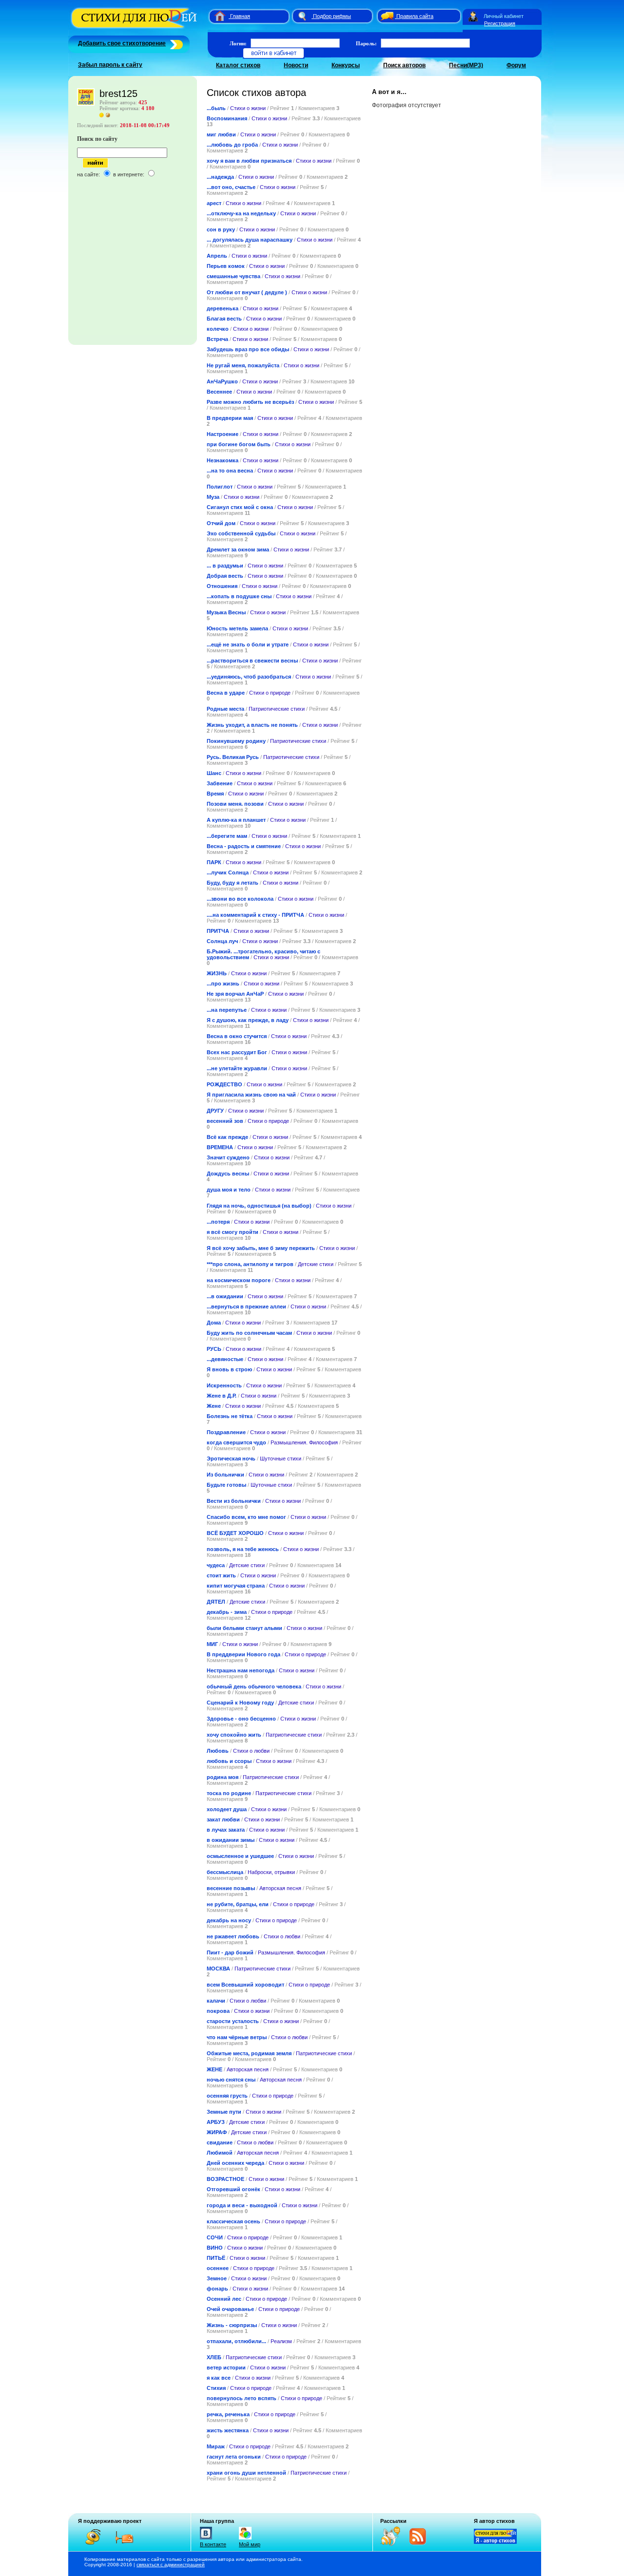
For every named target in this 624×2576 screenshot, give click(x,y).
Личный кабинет (504, 16)
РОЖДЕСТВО (224, 1084)
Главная (240, 16)
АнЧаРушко (222, 381)
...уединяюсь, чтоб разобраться (249, 677)
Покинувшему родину (236, 741)
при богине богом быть (239, 444)
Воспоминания (227, 118)
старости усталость (233, 2021)
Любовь (218, 1751)
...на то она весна (230, 471)
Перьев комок (226, 266)
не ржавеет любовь (233, 1936)
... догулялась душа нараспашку (250, 240)
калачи (216, 2001)
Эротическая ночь (231, 1458)
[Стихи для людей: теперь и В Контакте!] (206, 2539)
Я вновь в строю (229, 1369)
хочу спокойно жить (234, 1735)
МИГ (212, 1644)
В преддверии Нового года (244, 1654)
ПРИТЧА (218, 931)
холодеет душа (227, 1809)
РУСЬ (214, 1349)
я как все (219, 2378)
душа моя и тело (229, 1190)
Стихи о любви (251, 1751)
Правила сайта (415, 16)
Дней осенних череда (235, 2163)
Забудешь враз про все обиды (248, 349)
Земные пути (224, 2112)
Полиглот (220, 487)
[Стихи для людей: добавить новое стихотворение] (175, 43)
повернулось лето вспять (242, 2398)
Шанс (214, 773)
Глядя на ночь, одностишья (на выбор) (259, 1206)
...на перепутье (227, 1010)
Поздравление (226, 1432)
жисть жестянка (228, 2430)
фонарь (217, 2289)
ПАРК (214, 862)
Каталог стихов (238, 65)
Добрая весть (225, 576)
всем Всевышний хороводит (245, 1985)
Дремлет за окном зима (238, 549)
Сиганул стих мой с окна (240, 507)
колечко (218, 329)
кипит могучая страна (236, 1586)
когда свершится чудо (236, 1442)
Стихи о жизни (248, 108)
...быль (216, 108)
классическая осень (234, 2221)
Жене (214, 1406)
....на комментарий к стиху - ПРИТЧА (255, 915)
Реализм (281, 2341)
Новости (296, 65)
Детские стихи (316, 1264)
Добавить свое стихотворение (122, 43)
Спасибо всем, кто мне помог (247, 1517)
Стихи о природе (270, 693)
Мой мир (250, 2544)
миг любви (221, 134)
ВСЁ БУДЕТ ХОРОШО (235, 1533)
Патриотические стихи (277, 709)
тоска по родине (229, 1793)
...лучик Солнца (228, 872)
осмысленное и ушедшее (240, 1856)
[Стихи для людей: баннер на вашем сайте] (495, 2542)
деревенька (223, 308)
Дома (214, 1323)
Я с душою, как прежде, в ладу (248, 1020)
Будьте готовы (226, 1485)
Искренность (224, 1385)
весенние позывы (231, 1888)
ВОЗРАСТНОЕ (225, 2179)
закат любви (223, 1819)
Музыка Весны (226, 612)
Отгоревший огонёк (234, 2189)
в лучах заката (226, 1830)
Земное (217, 2278)
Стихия (216, 2388)
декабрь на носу (229, 1920)
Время (215, 794)
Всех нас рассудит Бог (237, 1052)
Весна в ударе (226, 693)
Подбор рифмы (332, 16)
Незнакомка (223, 460)
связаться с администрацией (171, 2565)
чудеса (216, 1565)
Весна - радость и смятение (244, 846)
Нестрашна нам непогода (241, 1670)
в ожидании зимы (231, 1840)
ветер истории (226, 2368)
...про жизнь (223, 984)
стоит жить (221, 1575)
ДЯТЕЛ (216, 1602)
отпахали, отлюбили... (236, 2341)
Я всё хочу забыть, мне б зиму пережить (261, 1248)
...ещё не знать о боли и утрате (248, 644)
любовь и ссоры (229, 1761)
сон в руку (221, 229)
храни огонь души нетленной (246, 2473)
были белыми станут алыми (245, 1628)
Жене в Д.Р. (222, 1396)
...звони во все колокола (240, 899)
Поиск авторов (404, 65)
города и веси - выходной (242, 2205)
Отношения (222, 586)
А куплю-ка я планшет (236, 820)
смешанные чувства (234, 276)
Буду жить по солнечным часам (249, 1333)
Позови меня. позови (235, 804)
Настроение (223, 434)
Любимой (220, 2153)
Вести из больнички (234, 1501)
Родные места (225, 709)
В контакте (213, 2544)
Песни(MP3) (466, 65)
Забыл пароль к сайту (110, 65)
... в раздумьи (225, 566)
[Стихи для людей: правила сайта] (386, 16)
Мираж (216, 2446)
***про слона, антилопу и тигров (250, 1264)
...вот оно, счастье (231, 187)
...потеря (218, 1222)
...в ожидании (225, 1296)
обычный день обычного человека (254, 1686)
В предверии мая (230, 418)
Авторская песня (280, 1888)
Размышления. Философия (304, 1442)
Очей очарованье (230, 2309)
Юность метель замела (237, 628)
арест (214, 203)
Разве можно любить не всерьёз (250, 402)
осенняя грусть (227, 2096)
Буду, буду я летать (233, 883)
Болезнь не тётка (230, 1416)
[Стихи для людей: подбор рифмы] (302, 16)
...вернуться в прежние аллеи (246, 1307)
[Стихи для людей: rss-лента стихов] (394, 2544)
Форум (516, 65)
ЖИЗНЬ (217, 973)
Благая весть (224, 319)
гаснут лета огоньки (234, 2457)
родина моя (223, 1777)
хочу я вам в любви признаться (249, 161)
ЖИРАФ (217, 2132)
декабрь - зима (227, 1612)
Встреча (217, 339)
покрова (218, 2011)
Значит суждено (228, 1157)
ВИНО (215, 2248)
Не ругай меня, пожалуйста (243, 365)
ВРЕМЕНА (220, 1147)
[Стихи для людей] (135, 28)
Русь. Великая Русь (234, 757)
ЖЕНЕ (214, 2069)
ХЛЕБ (214, 2357)
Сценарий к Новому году (240, 1703)
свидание (220, 2142)
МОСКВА (218, 1969)
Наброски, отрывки (271, 1872)
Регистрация (500, 23)
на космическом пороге (239, 1280)
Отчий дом (221, 523)
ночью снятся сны (231, 2080)
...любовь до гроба (232, 145)
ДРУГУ (215, 1111)
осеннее (218, 2268)
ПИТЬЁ (216, 2258)
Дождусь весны (228, 1174)
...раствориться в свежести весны (252, 661)
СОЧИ (215, 2237)
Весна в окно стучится (237, 1036)
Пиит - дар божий (230, 1952)
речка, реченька (228, 2414)
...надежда (220, 177)
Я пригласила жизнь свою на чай (251, 1095)
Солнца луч (222, 941)
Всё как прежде (227, 1137)
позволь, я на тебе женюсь (243, 1549)
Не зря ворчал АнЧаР (235, 994)
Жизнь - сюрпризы (232, 2325)
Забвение (220, 783)
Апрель (217, 256)
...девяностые (225, 1359)
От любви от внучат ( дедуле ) (247, 292)
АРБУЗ (216, 2122)
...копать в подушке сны (239, 596)
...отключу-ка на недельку (241, 213)
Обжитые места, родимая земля (249, 2053)
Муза (213, 497)
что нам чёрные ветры (237, 2037)
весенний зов (225, 1121)
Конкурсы (346, 65)
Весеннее (219, 392)
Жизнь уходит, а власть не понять (252, 725)
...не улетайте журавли (237, 1068)
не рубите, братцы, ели (238, 1904)
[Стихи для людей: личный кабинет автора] (473, 16)
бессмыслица (225, 1872)
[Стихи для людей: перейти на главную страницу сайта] (216, 16)
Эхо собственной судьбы (241, 533)
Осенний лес (224, 2299)
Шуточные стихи (281, 1458)
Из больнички (225, 1475)
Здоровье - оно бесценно (241, 1719)
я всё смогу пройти (233, 1232)
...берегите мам (227, 836)
